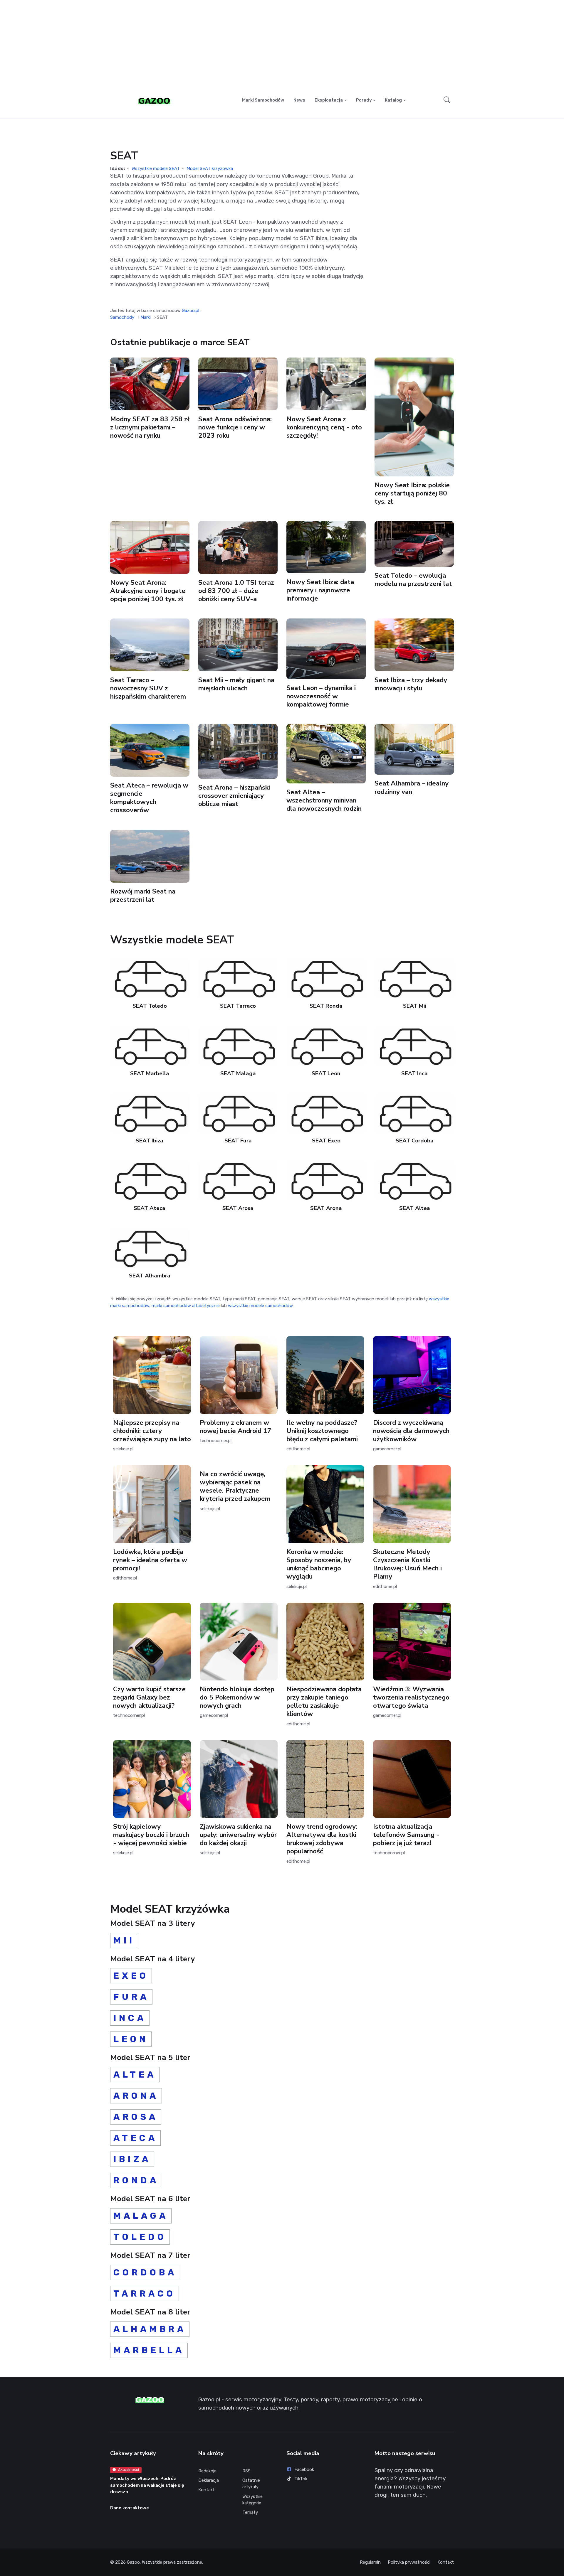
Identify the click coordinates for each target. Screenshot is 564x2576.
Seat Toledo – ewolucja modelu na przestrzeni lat (413, 580)
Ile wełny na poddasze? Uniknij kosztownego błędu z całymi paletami (322, 1431)
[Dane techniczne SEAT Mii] (415, 978)
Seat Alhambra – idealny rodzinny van (412, 788)
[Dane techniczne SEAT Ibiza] (150, 1113)
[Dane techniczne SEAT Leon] (326, 1046)
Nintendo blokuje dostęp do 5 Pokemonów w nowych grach (237, 1697)
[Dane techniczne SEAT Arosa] (238, 1180)
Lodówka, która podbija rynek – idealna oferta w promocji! (150, 1560)
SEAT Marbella (150, 1073)
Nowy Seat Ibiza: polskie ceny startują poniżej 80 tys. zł (412, 493)
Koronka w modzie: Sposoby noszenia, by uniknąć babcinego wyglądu (319, 1564)
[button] (447, 100)
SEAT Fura (238, 1141)
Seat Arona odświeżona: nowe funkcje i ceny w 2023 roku (235, 427)
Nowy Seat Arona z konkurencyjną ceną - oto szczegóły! (324, 427)
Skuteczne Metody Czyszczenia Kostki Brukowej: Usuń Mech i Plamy (407, 1564)
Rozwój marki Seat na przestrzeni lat (143, 895)
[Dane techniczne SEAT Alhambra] (150, 1248)
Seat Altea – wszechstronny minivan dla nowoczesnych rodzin (324, 800)
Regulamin (370, 2562)
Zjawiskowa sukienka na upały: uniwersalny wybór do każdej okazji (238, 1835)
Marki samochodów (263, 100)
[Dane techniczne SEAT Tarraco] (238, 978)
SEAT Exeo (326, 1141)
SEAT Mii (414, 1006)
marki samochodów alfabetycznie (186, 1306)
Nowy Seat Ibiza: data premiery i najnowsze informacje (320, 590)
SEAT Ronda (326, 1006)
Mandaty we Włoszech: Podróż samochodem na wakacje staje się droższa (147, 2485)
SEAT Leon (326, 1073)
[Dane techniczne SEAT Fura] (238, 1113)
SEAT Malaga (238, 1073)
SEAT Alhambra (150, 1276)
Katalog (393, 100)
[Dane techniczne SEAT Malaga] (238, 1046)
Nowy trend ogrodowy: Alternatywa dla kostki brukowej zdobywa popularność (322, 1839)
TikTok (301, 2479)
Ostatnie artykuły (251, 2484)
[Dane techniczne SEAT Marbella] (150, 1046)
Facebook (304, 2469)
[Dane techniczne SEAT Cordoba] (415, 1113)
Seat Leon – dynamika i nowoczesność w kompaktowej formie (321, 696)
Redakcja (207, 2471)
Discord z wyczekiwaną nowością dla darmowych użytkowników (411, 1431)
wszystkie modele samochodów (260, 1306)
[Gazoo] (154, 100)
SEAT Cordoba (414, 1141)
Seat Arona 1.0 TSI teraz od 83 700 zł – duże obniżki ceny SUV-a (236, 591)
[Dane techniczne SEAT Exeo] (326, 1113)
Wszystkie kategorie (252, 2500)
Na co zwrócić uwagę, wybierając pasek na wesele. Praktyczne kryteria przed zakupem (235, 1486)
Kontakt (207, 2490)
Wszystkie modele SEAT (156, 168)
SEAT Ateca (150, 1208)
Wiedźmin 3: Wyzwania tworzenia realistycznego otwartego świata (411, 1697)
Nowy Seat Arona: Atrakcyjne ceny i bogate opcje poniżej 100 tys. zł (148, 591)
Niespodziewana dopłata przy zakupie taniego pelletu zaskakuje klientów (324, 1701)
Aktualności (129, 2470)
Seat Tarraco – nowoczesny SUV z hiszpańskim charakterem (148, 688)
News (299, 100)
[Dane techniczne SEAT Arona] (326, 1180)
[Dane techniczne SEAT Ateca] (150, 1180)
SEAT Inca (414, 1073)
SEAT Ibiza (150, 1141)
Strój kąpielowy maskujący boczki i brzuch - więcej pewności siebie (151, 1835)
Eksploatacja (329, 100)
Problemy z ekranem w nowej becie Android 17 (236, 1427)
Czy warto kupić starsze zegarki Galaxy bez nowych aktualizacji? (149, 1697)
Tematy (250, 2512)
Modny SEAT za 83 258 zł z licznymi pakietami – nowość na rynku (150, 427)
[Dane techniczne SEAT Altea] (415, 1180)
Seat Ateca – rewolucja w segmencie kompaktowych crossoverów (149, 798)
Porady (364, 100)
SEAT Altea (414, 1208)
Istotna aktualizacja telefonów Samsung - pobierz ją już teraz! (406, 1835)
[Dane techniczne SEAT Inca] (415, 1046)
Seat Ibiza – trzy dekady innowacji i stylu (411, 684)
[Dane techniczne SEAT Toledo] (150, 978)
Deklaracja (209, 2480)
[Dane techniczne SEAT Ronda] (326, 978)
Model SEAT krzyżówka (210, 168)
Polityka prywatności (409, 2562)
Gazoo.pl (190, 311)
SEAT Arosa (238, 1208)
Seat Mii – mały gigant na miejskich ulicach (236, 684)
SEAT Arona (326, 1208)
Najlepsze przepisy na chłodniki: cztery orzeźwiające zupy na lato (152, 1431)
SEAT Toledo (150, 1006)
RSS (246, 2471)
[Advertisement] (282, 46)
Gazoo (133, 2562)
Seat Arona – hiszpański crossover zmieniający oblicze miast (234, 796)
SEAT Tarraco (238, 1006)
